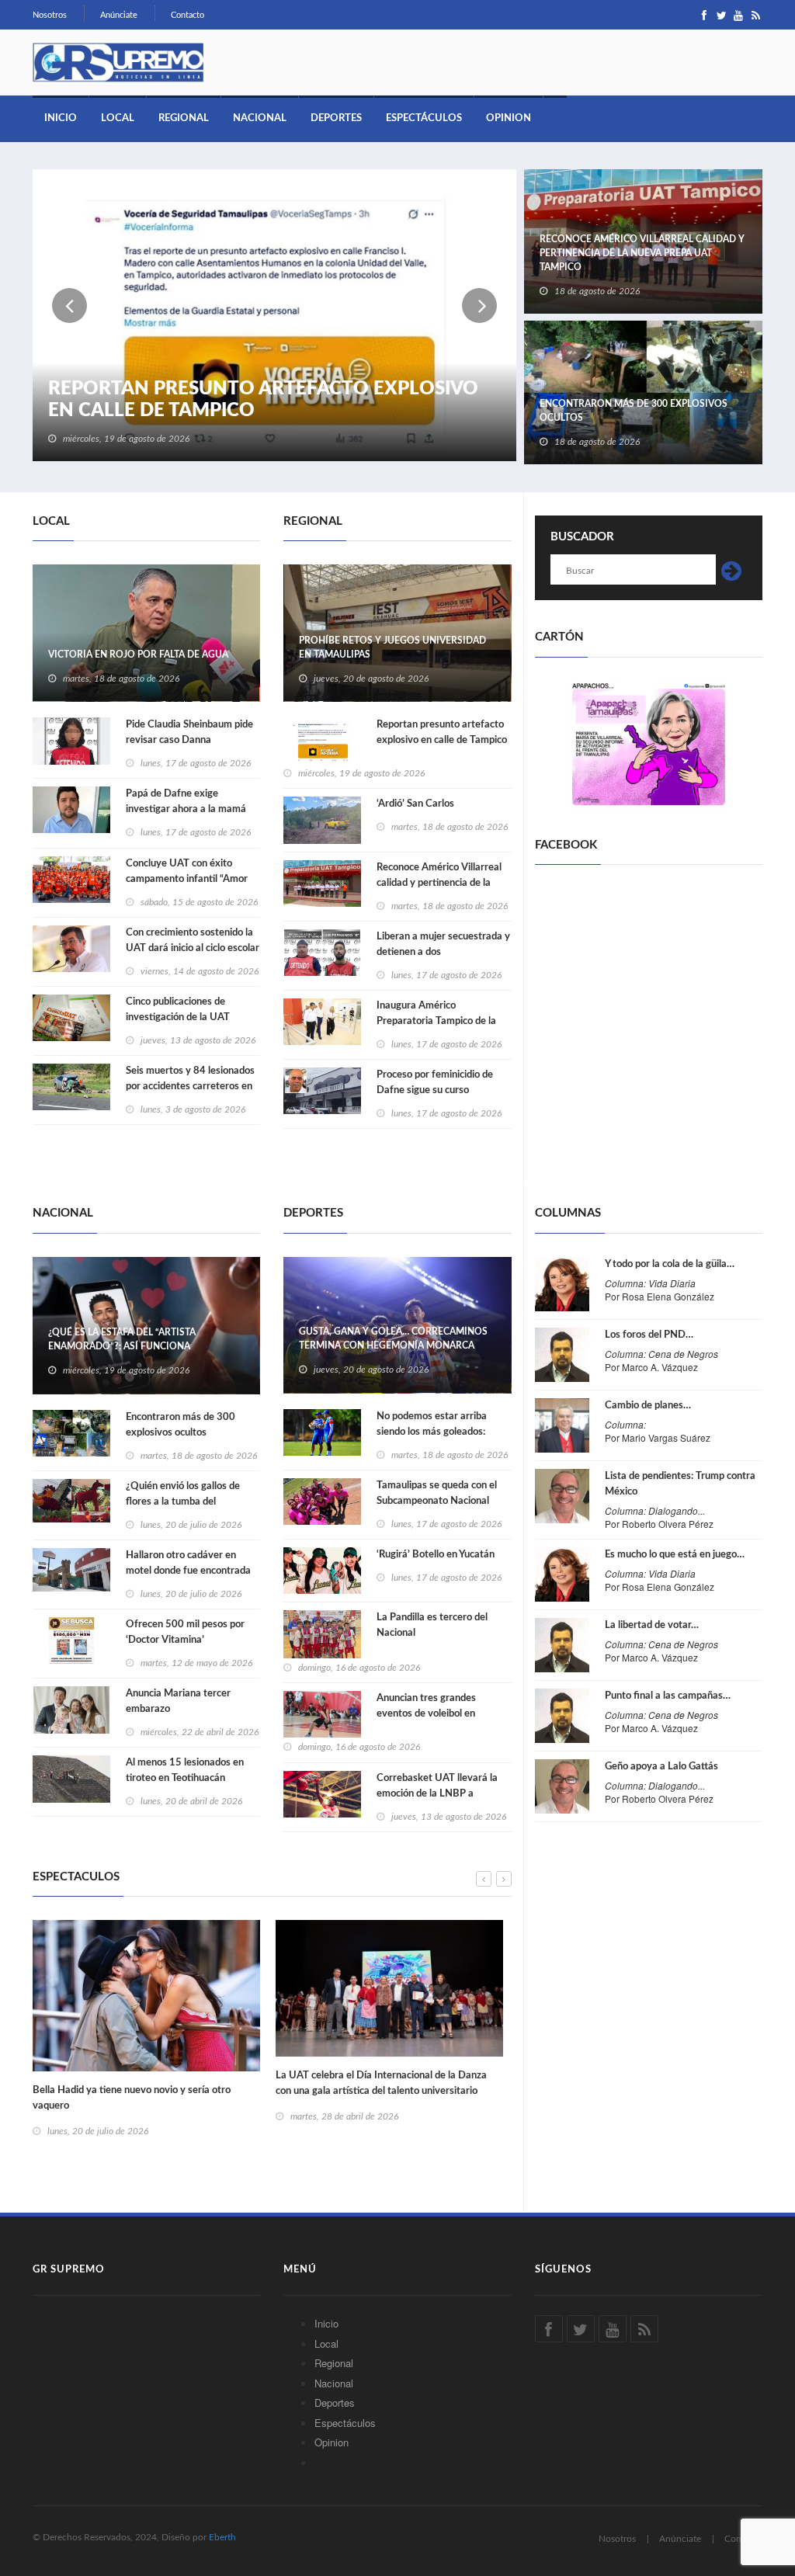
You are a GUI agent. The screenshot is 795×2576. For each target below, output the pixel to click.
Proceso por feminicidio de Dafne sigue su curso (435, 1083)
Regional (184, 118)
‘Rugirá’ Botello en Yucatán (436, 1555)
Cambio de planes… (648, 1406)
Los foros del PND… (649, 1335)
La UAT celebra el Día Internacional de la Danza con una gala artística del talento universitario (381, 2083)
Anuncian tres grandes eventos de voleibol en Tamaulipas (426, 1714)
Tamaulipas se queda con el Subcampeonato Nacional (437, 1493)
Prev (69, 306)
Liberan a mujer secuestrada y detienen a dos (443, 944)
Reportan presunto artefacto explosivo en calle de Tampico (263, 400)
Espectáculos (424, 118)
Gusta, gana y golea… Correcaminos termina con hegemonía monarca (393, 1338)
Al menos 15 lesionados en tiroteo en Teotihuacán (185, 1771)
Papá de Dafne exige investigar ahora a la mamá (186, 802)
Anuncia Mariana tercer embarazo (178, 1701)
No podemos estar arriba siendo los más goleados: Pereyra (432, 1432)
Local (118, 118)
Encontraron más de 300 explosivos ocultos (634, 411)
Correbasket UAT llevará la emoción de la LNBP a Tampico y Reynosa (437, 1794)
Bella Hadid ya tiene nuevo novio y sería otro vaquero (132, 2098)
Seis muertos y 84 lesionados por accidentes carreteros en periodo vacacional (190, 1087)
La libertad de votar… (652, 1625)
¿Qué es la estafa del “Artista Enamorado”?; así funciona (122, 1339)
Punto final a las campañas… (668, 1696)
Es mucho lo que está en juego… (675, 1555)
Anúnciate (119, 15)
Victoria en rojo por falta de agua (138, 654)
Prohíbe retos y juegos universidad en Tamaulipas (392, 647)
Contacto (187, 15)
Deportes (336, 118)
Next (479, 306)
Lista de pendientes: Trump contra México (680, 1484)
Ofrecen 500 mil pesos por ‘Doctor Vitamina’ (185, 1632)
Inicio (61, 118)
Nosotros (50, 15)
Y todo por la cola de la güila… (670, 1264)
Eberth (222, 2537)
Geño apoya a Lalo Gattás (661, 1767)
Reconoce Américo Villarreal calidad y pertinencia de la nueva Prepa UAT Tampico (642, 253)
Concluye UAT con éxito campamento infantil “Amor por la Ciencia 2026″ (187, 879)
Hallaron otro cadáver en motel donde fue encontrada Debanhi (188, 1571)
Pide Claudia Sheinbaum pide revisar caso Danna (189, 733)
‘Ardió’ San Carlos (415, 804)
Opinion (509, 118)
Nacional (260, 118)
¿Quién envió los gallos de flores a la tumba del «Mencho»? (183, 1502)
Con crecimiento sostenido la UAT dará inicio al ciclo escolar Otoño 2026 (193, 948)
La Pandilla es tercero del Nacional (432, 1625)
